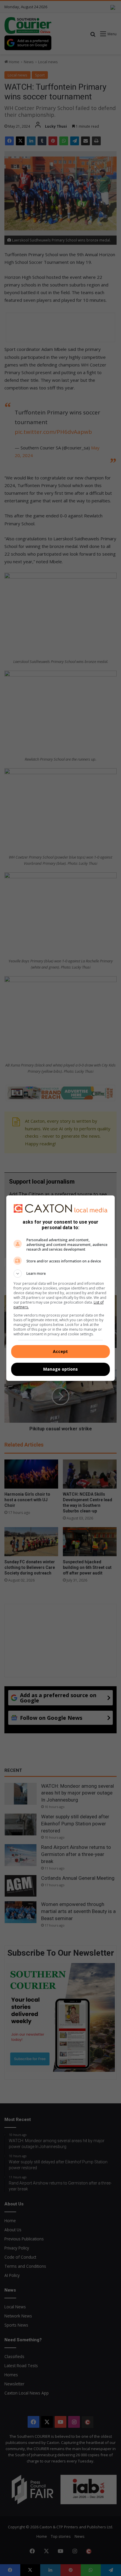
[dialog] (61, 1288)
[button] (61, 1274)
